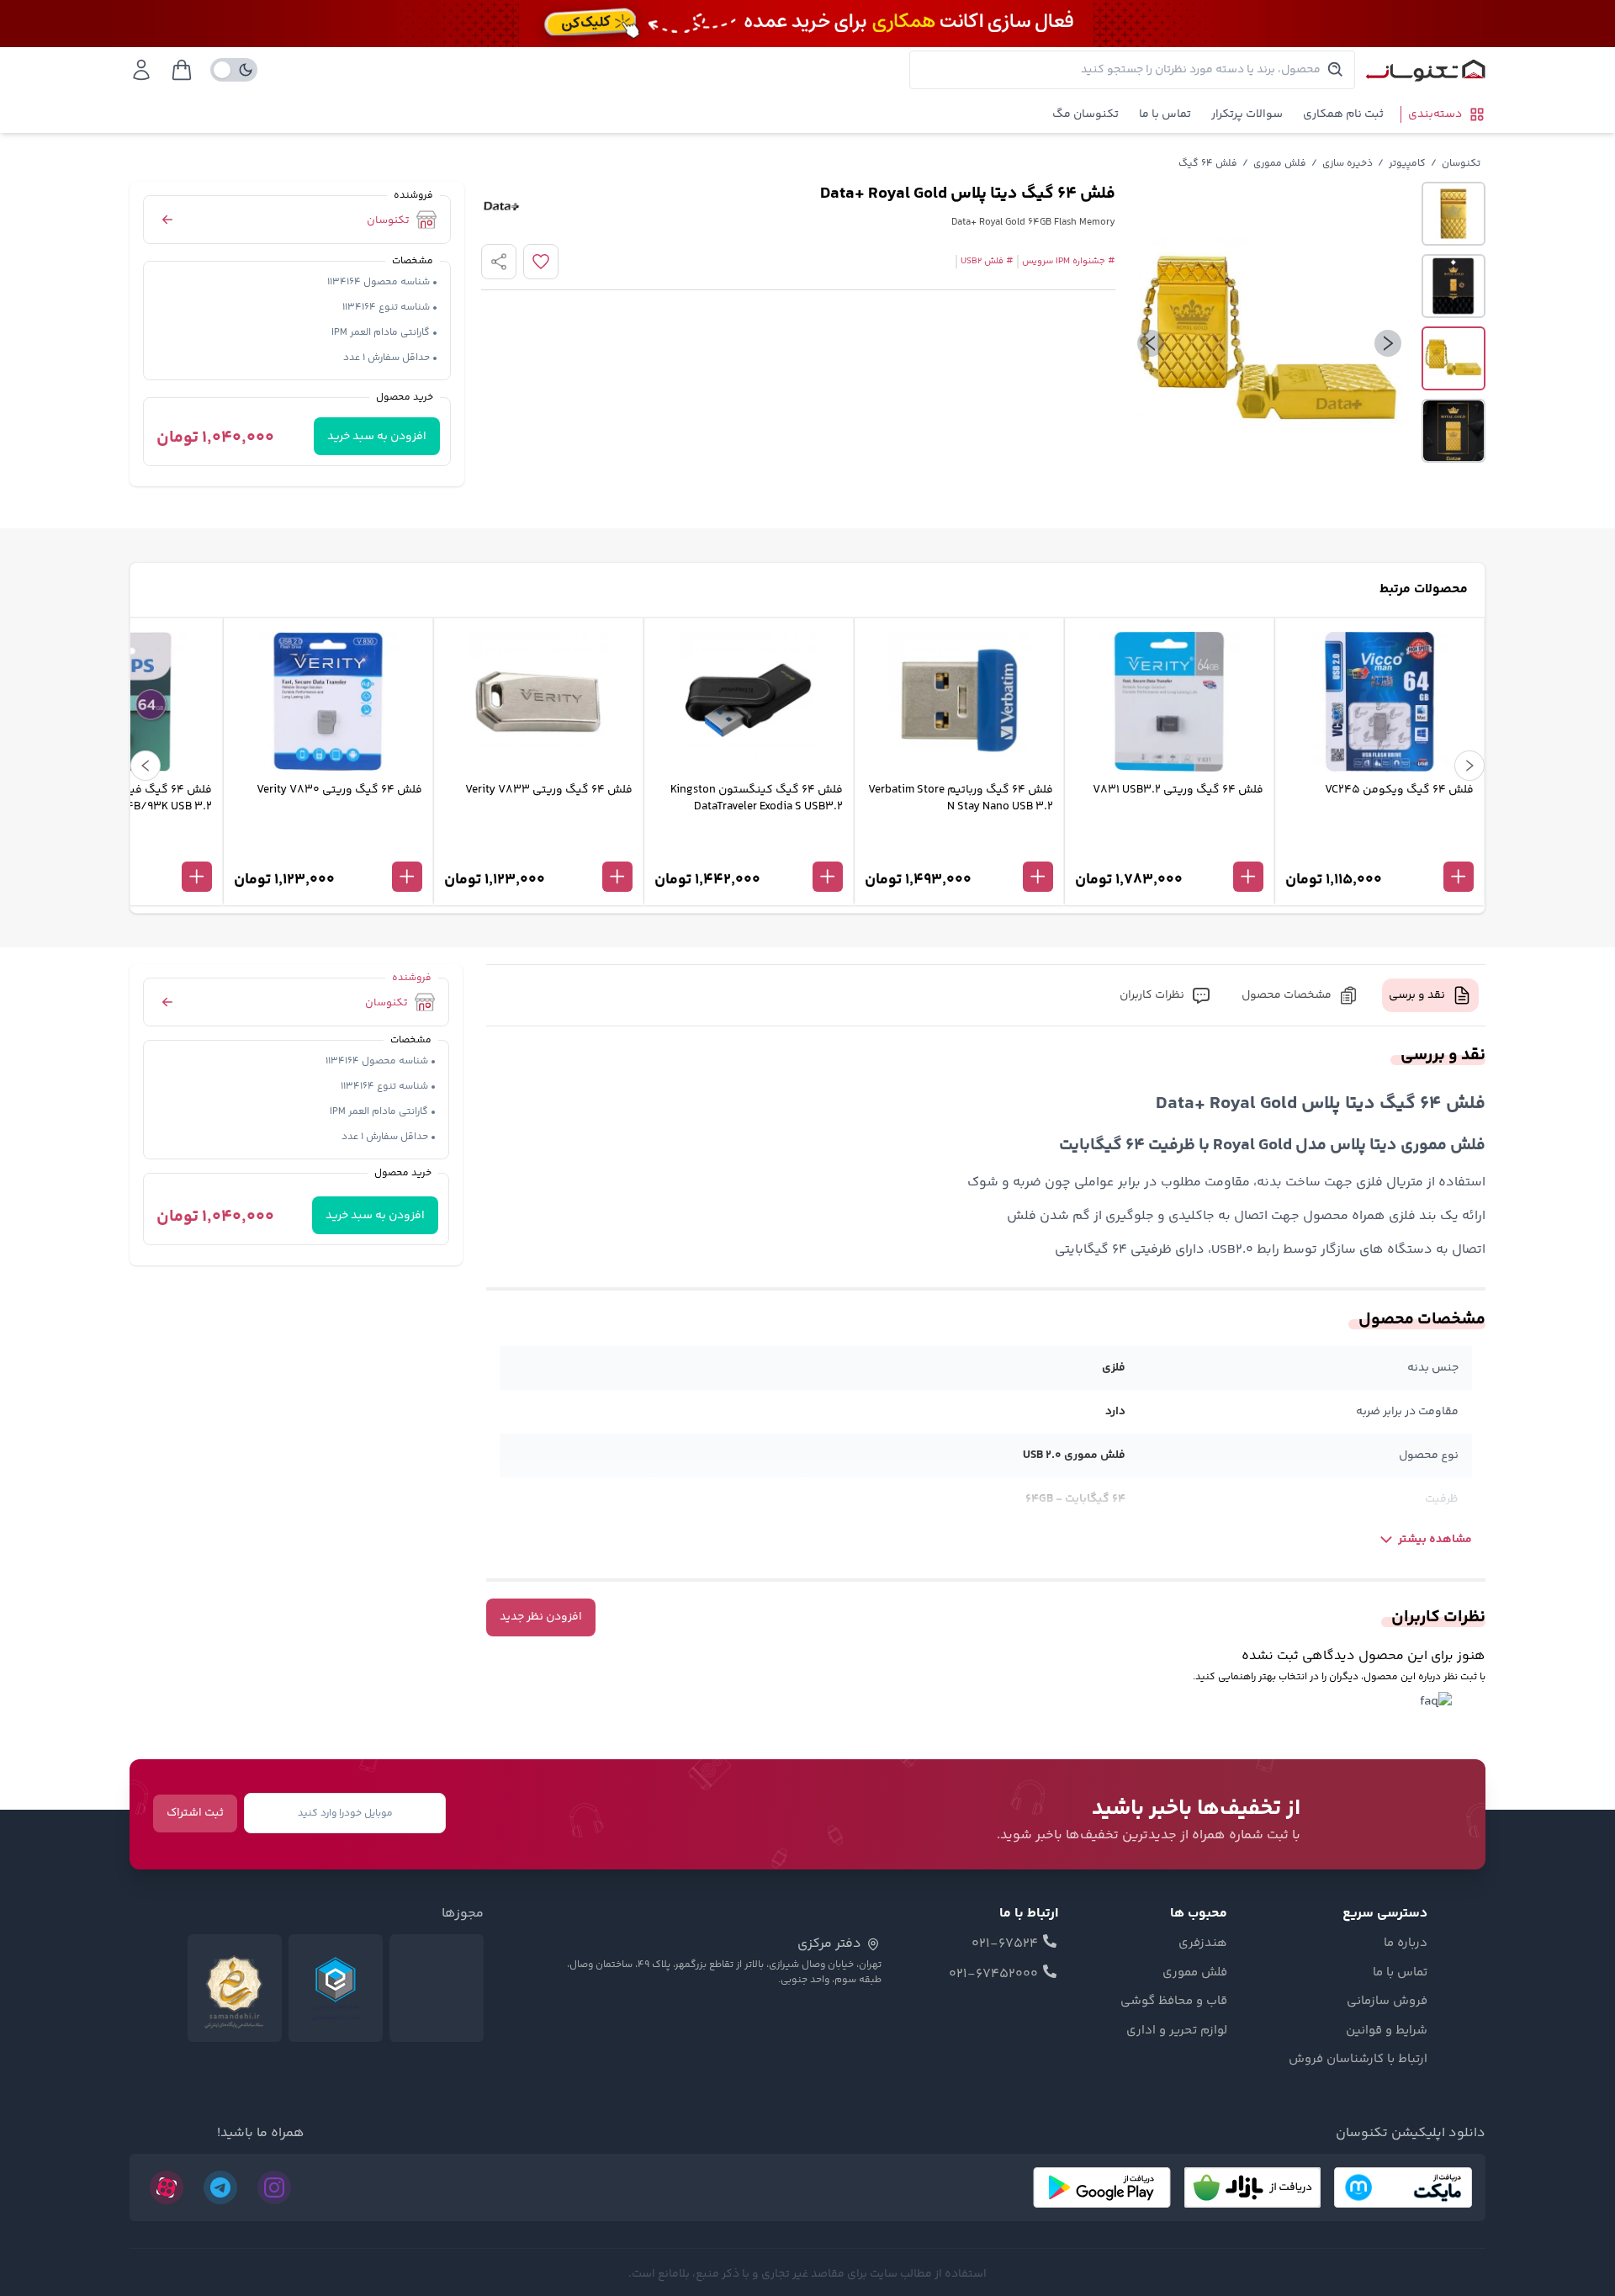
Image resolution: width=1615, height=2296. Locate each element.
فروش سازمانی (1387, 2002)
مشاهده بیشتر (1435, 1540)
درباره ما (1406, 1943)
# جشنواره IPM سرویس (1069, 262)
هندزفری (1203, 1943)
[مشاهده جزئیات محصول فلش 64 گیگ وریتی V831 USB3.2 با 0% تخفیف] (1169, 849)
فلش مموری (1280, 164)
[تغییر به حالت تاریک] (234, 70)
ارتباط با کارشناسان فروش (1358, 2060)
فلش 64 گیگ (1208, 164)
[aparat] (167, 2187)
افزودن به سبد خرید (377, 437)
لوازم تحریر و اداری (1177, 2031)
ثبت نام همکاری (1343, 114)
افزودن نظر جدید (541, 1617)
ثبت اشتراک (195, 1813)
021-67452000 (993, 1975)
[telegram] (220, 2187)
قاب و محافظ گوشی (1174, 2002)
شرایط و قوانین (1387, 2031)
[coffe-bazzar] (1252, 2187)
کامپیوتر (1407, 164)
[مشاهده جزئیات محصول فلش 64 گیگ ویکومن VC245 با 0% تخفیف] (1379, 849)
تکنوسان (1461, 164)
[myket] (1403, 2187)
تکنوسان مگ (1085, 114)
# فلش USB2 (987, 262)
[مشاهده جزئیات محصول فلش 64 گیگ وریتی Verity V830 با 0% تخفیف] (328, 849)
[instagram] (274, 2187)
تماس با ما (1165, 114)
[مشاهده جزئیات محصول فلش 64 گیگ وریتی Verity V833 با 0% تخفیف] (538, 849)
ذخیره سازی (1348, 164)
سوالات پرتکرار (1247, 114)
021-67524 (1005, 1944)
